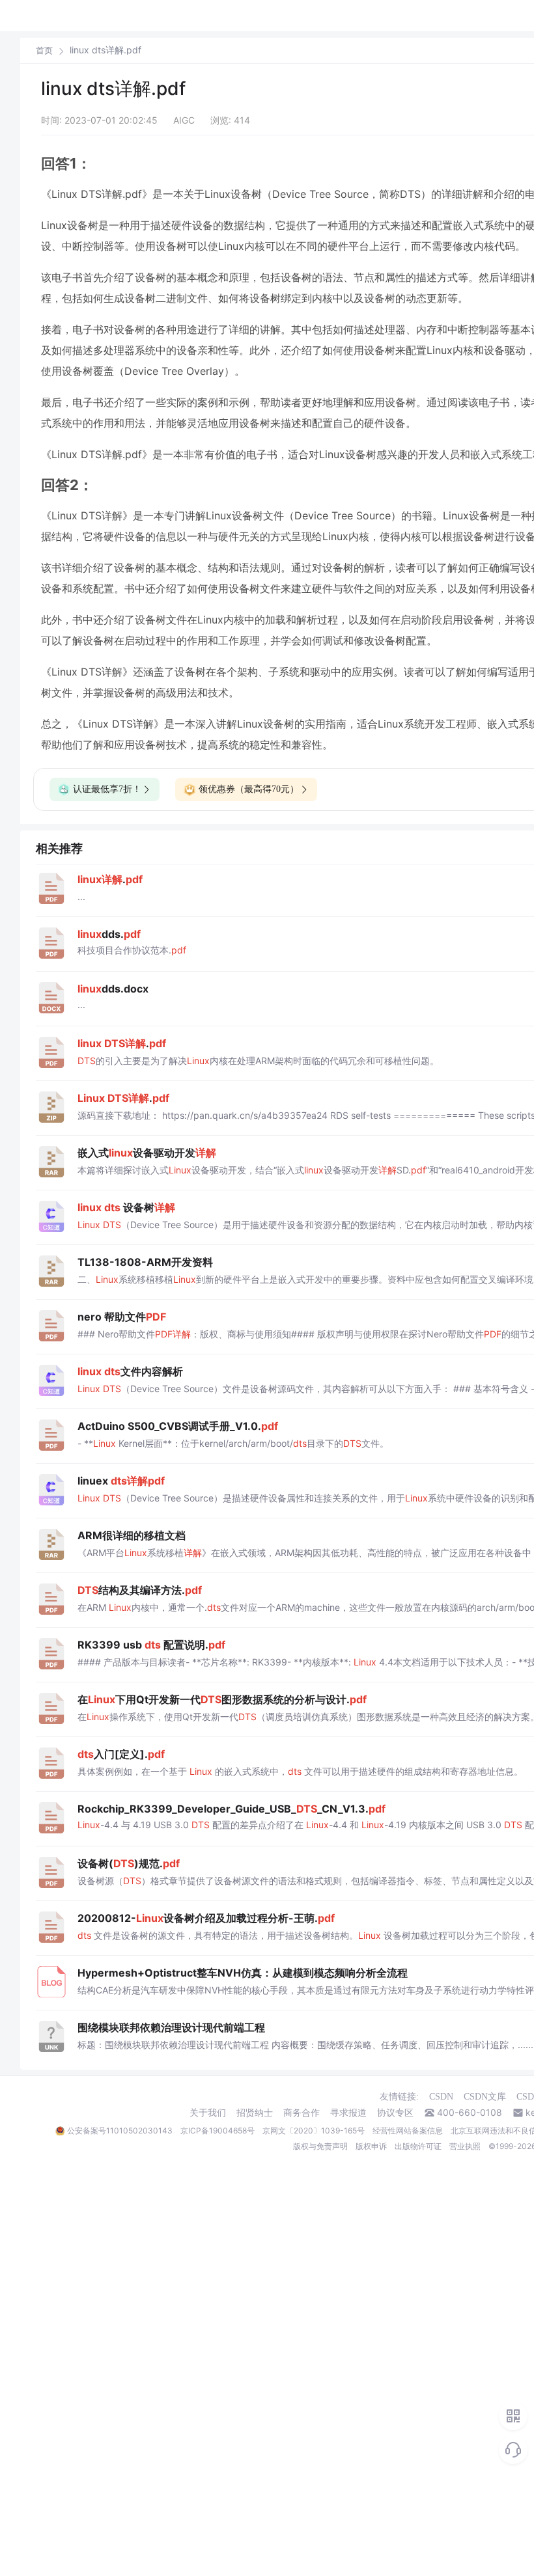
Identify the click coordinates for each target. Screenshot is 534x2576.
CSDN (441, 2097)
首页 (44, 50)
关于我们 (208, 2113)
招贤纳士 (255, 2113)
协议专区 (395, 2113)
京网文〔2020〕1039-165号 (314, 2131)
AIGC (184, 120)
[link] (44, 50)
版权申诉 (371, 2146)
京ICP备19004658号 (218, 2131)
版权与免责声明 (320, 2146)
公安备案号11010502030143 (120, 2131)
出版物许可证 (418, 2146)
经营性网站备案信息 (408, 2131)
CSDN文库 (485, 2097)
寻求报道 (348, 2113)
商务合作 (302, 2113)
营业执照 (465, 2146)
